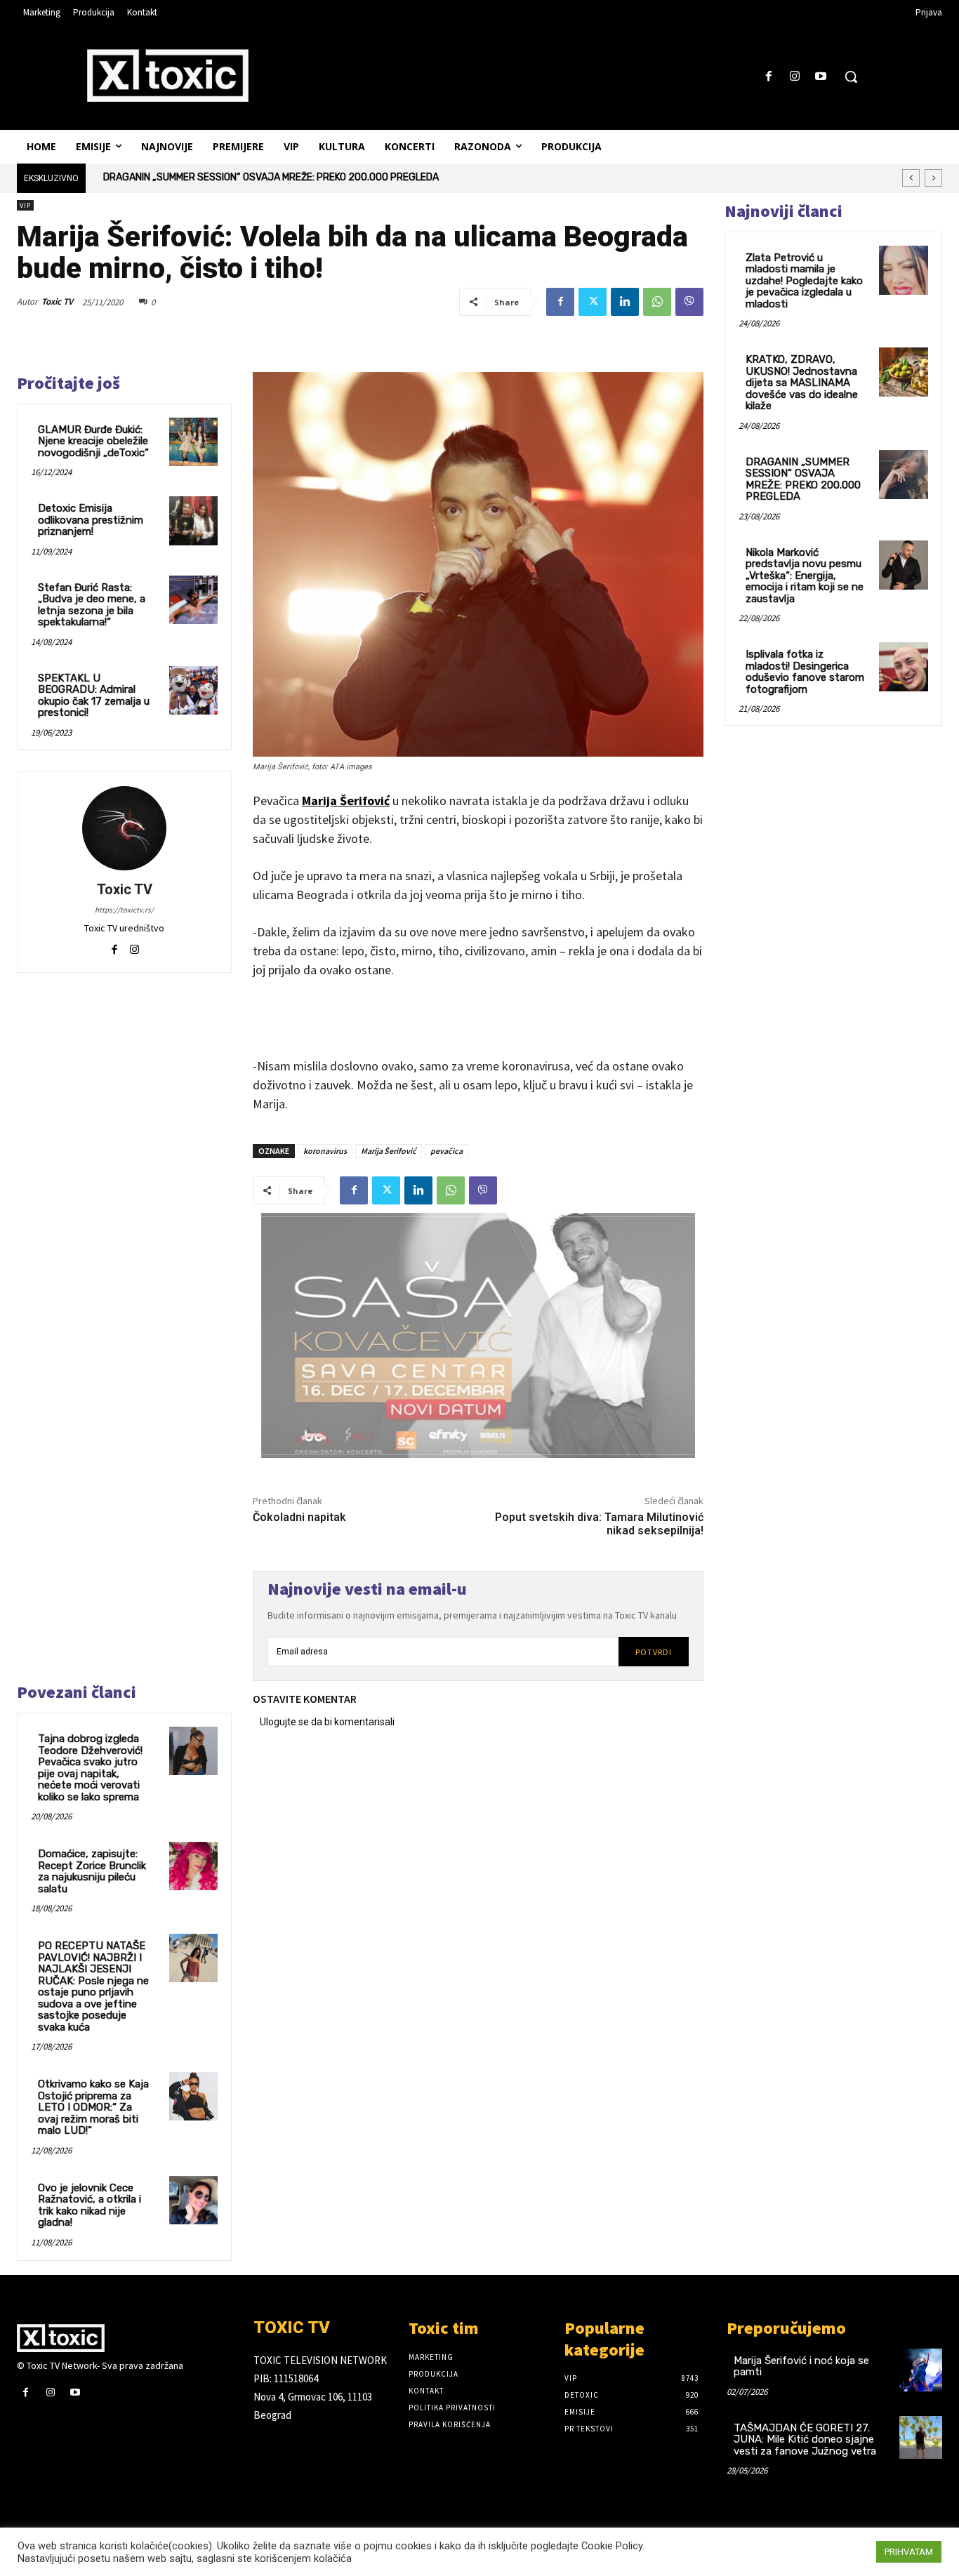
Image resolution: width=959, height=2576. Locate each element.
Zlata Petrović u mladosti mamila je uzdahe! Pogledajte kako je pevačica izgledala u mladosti (804, 281)
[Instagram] (795, 77)
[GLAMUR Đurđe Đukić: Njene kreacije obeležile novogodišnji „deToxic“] (193, 442)
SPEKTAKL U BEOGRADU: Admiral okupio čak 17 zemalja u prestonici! (94, 696)
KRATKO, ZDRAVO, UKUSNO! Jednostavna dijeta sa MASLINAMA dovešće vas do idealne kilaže (802, 383)
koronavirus (325, 1151)
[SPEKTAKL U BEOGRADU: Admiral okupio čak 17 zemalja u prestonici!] (193, 690)
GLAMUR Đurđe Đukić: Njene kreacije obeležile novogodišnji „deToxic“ (93, 441)
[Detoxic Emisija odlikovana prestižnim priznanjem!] (193, 520)
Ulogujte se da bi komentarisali (327, 1722)
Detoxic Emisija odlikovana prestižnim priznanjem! (91, 520)
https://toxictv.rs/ (124, 910)
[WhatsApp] (657, 302)
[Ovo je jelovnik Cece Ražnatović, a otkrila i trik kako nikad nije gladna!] (193, 2200)
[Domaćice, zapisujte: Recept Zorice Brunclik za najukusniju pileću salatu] (193, 1866)
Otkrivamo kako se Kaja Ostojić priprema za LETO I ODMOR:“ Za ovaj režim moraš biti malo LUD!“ (93, 2107)
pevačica (447, 1151)
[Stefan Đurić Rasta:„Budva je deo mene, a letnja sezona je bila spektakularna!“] (193, 600)
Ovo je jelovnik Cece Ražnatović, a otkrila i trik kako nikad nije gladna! (90, 2205)
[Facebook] (768, 77)
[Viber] (689, 302)
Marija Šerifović (346, 801)
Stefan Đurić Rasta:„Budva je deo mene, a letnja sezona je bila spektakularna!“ (92, 605)
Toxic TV (57, 301)
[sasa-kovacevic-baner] (478, 1336)
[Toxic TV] (124, 828)
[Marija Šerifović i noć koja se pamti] (921, 2370)
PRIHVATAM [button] (909, 2552)
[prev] (911, 178)
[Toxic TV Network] (125, 2338)
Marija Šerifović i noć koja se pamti (801, 2366)
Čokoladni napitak (299, 1517)
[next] (933, 178)
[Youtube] (821, 77)
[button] (851, 77)
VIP (25, 205)
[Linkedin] (625, 302)
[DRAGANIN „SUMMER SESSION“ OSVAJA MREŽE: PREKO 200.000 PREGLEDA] (904, 474)
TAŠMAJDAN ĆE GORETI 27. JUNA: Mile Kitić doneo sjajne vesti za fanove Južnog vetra (805, 2439)
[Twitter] (593, 302)
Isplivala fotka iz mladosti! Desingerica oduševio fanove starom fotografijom (805, 672)
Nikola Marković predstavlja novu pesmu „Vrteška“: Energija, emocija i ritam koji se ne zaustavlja (325, 177)
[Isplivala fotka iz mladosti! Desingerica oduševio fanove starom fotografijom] (904, 667)
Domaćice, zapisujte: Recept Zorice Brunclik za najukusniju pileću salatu (92, 1871)
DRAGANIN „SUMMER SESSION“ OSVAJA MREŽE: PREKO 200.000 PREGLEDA (803, 479)
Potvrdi (654, 1652)
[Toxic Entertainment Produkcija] (168, 75)
